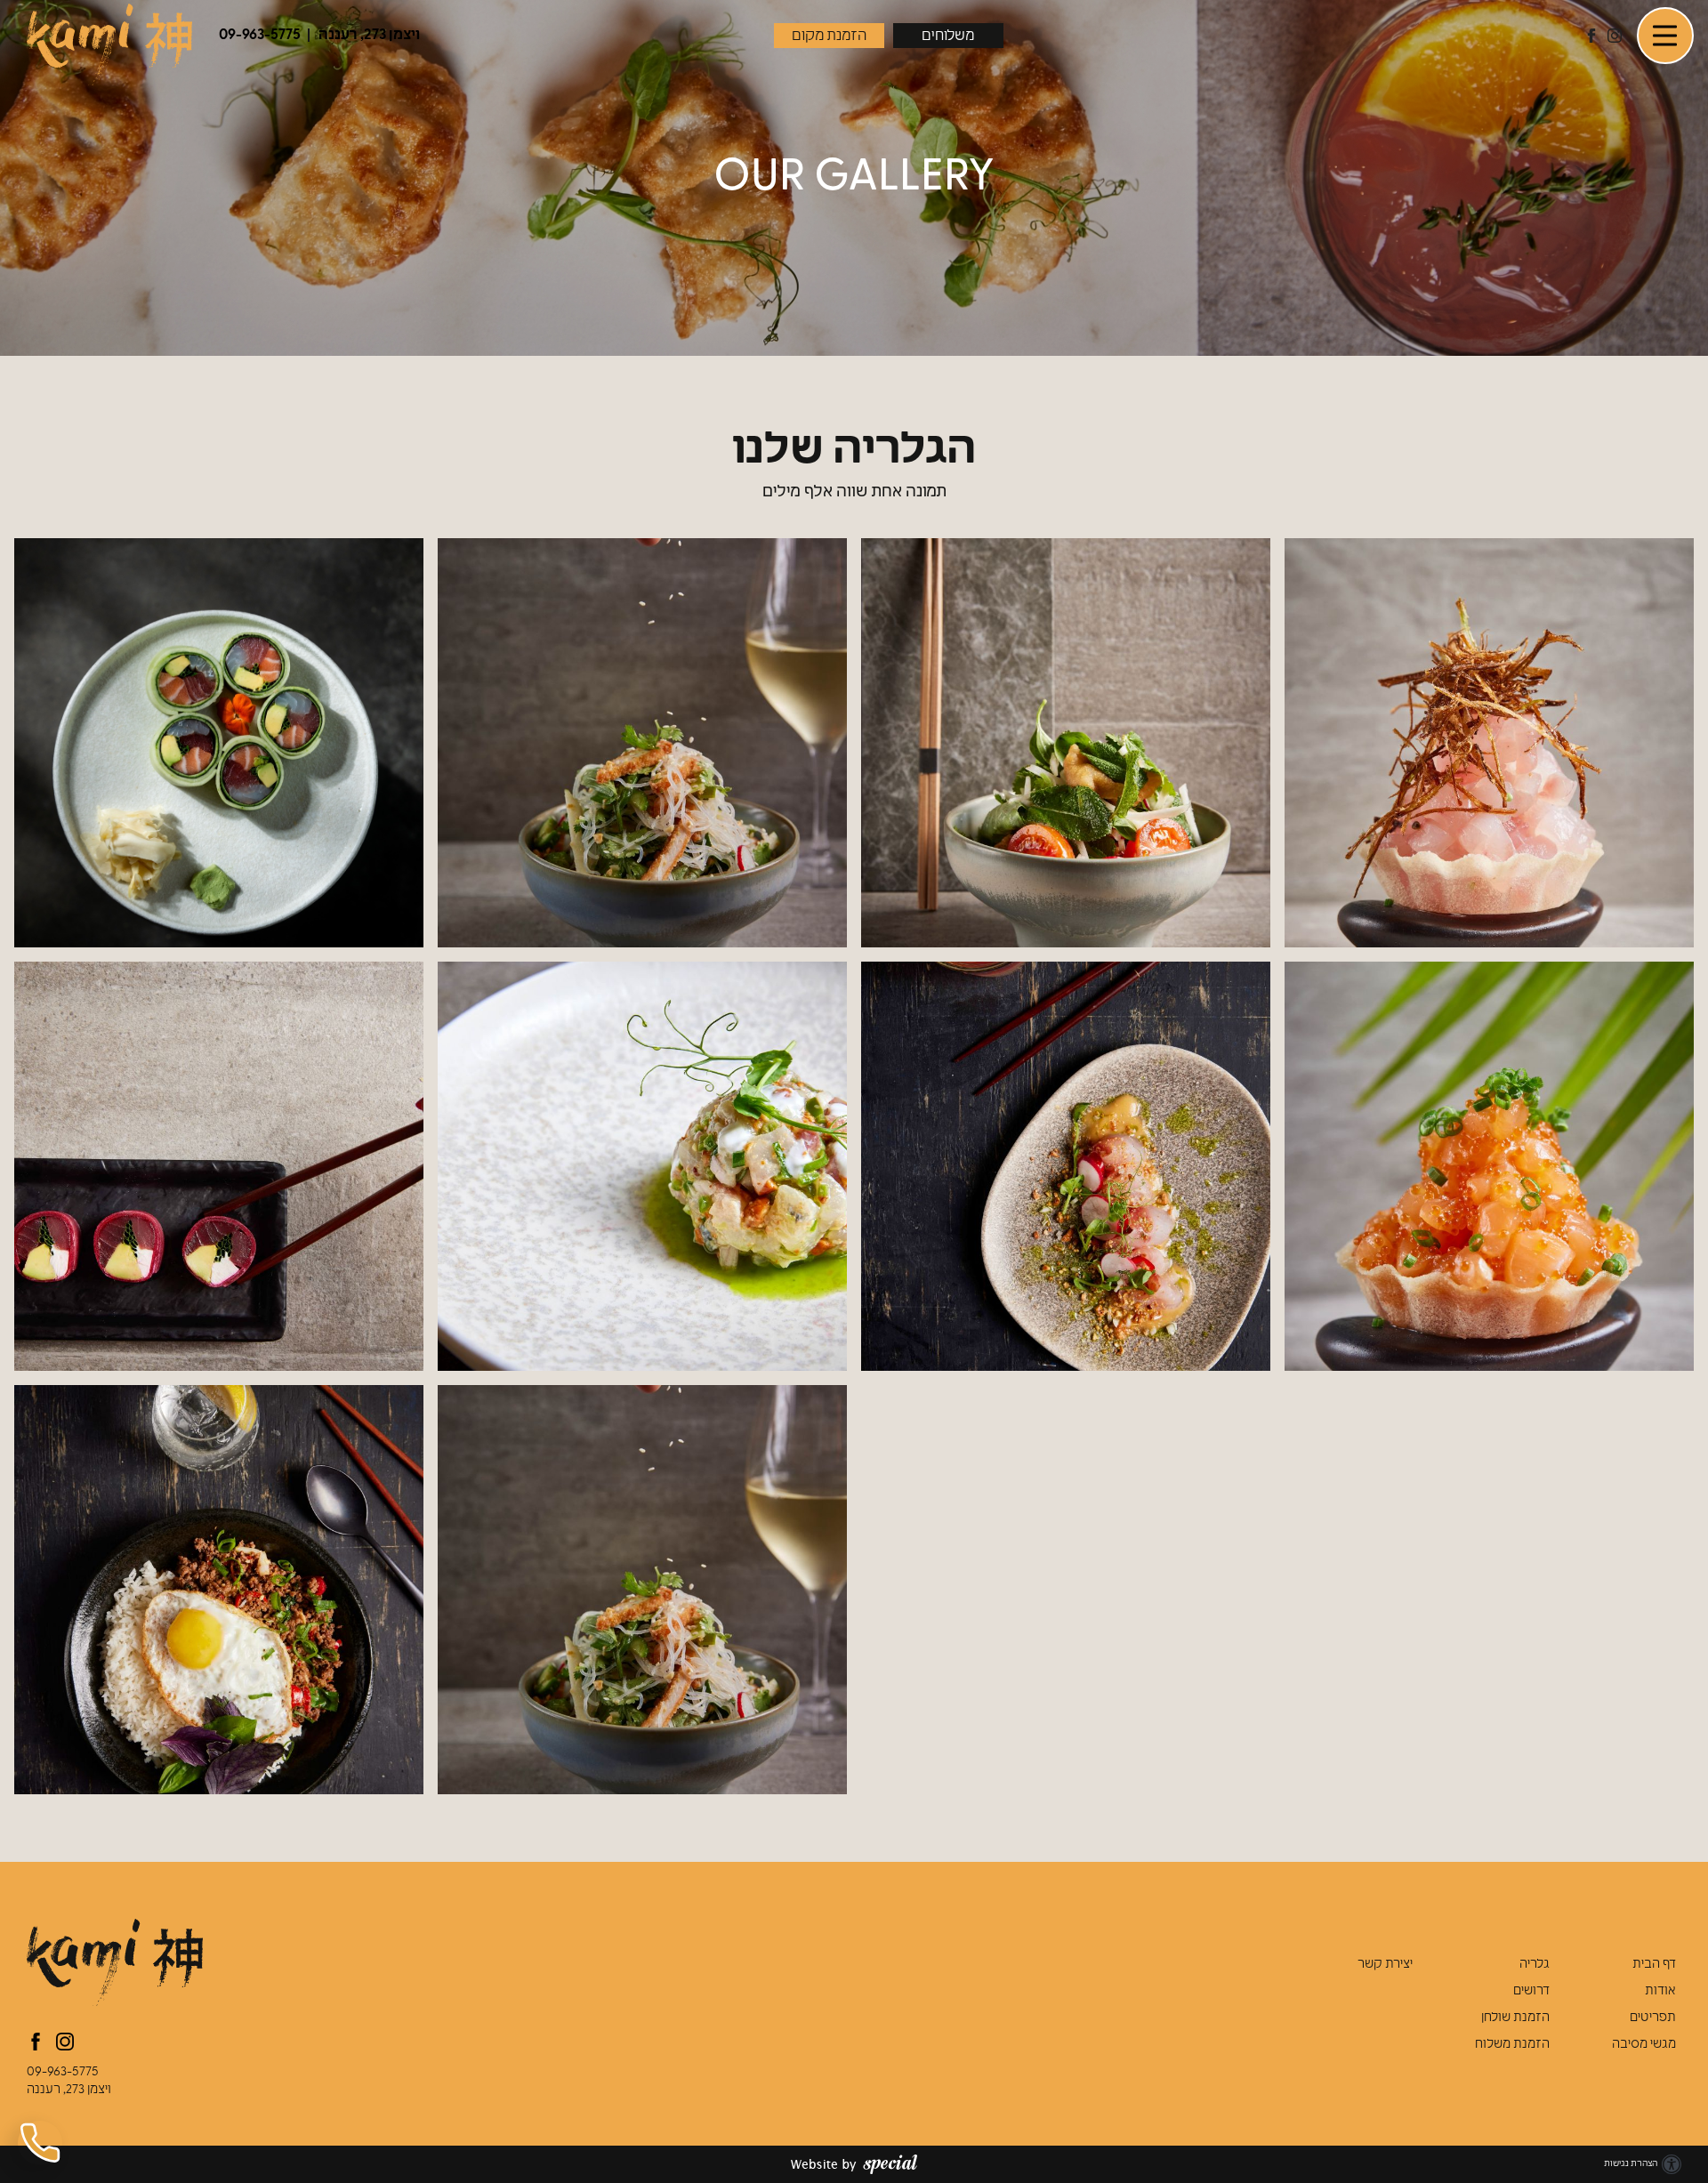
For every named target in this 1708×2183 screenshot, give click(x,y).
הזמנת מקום (829, 36)
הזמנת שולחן (1515, 2018)
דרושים (1531, 1991)
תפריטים (1653, 2018)
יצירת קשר (1385, 1965)
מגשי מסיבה (1644, 2045)
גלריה (1535, 1965)
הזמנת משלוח (1512, 2045)
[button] (1665, 36)
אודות (1660, 1991)
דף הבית (1654, 1965)
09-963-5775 (63, 2072)
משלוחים (948, 36)
